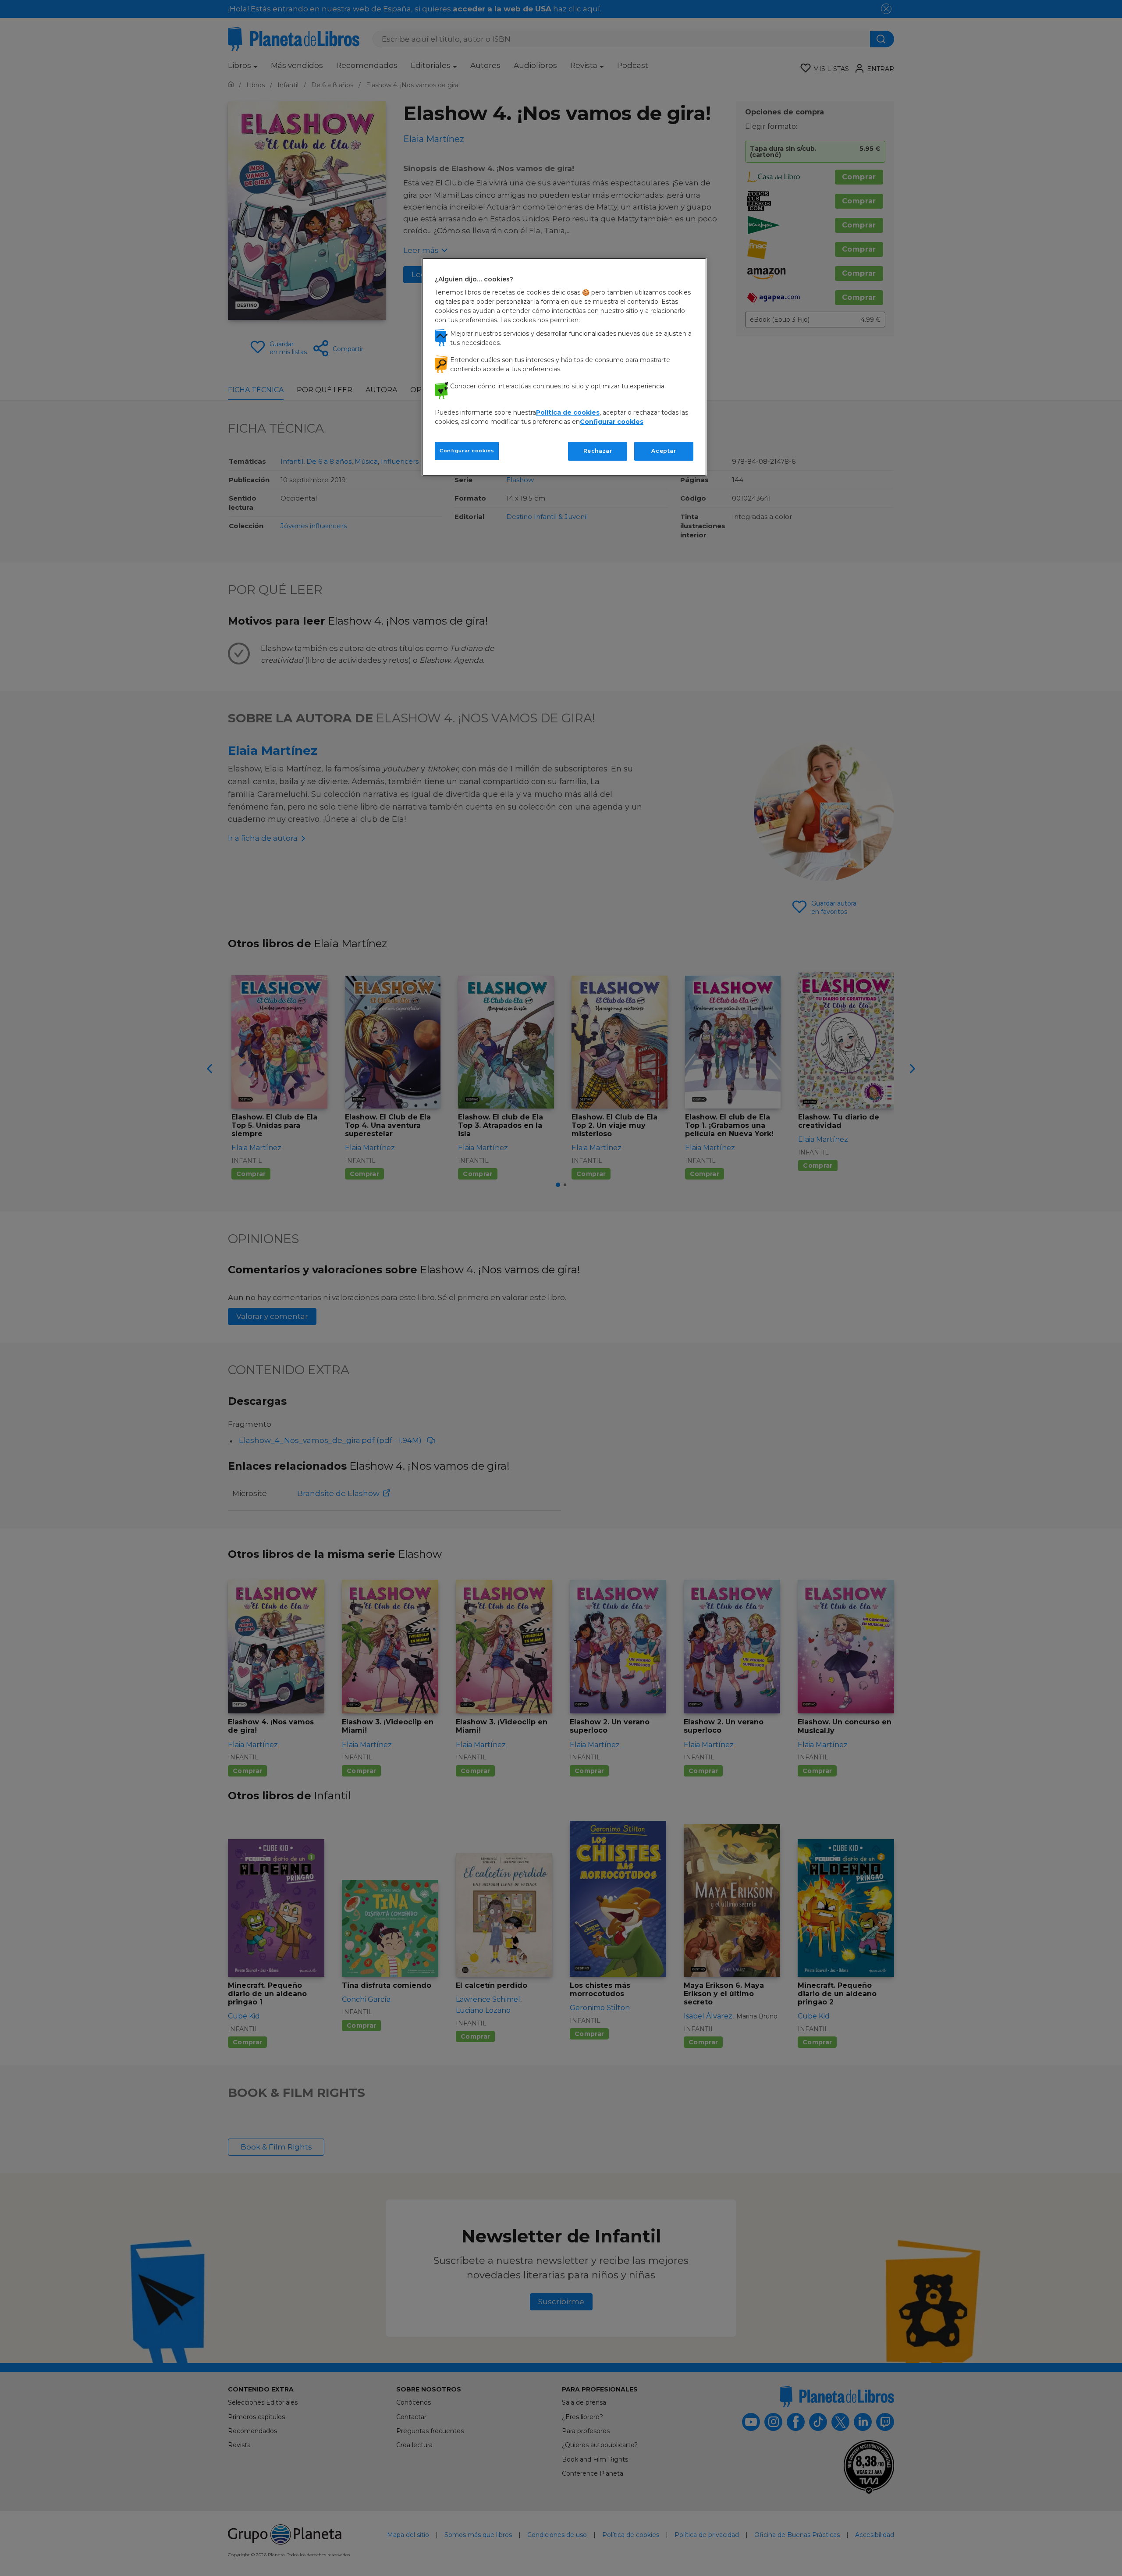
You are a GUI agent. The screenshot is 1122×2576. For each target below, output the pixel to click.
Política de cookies (568, 412)
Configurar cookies (467, 451)
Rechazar (598, 451)
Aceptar (664, 451)
